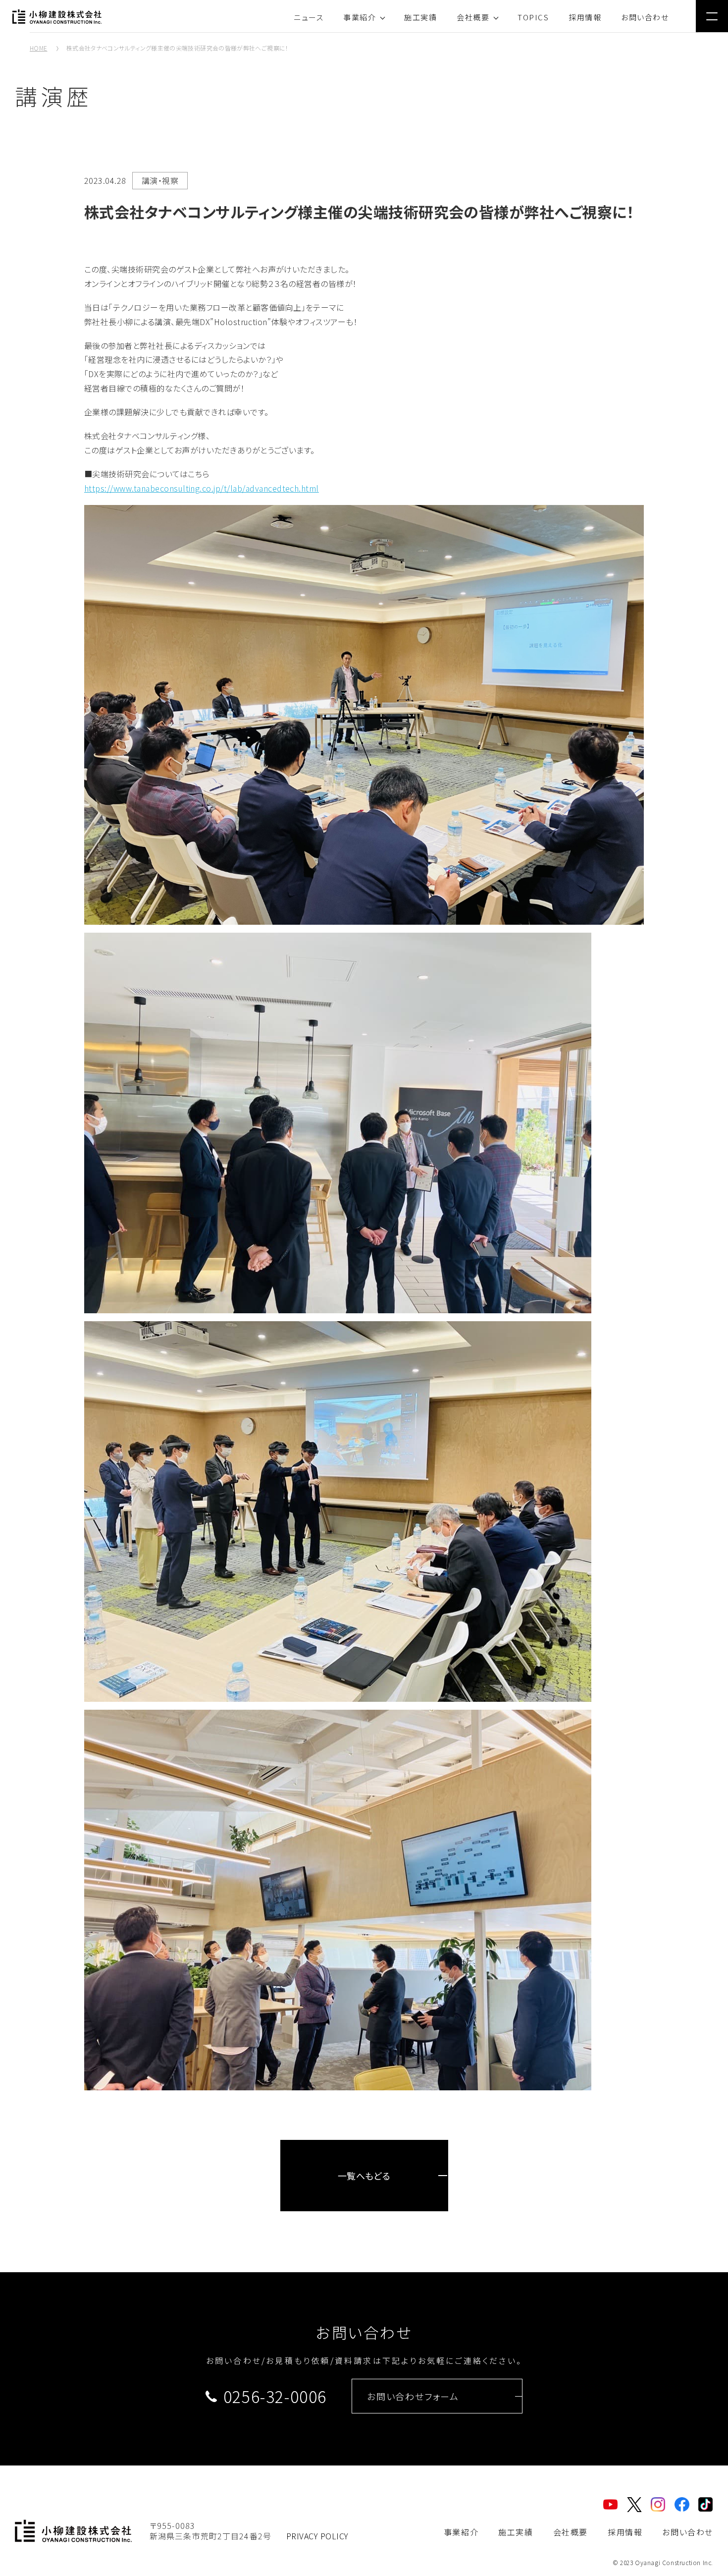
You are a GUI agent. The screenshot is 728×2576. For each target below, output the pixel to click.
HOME (38, 48)
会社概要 (473, 17)
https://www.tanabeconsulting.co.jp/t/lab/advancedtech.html (202, 488)
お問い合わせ (645, 17)
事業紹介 (360, 17)
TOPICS (533, 17)
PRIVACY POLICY (317, 2536)
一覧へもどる (364, 2176)
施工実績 (420, 17)
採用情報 (585, 17)
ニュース (309, 17)
